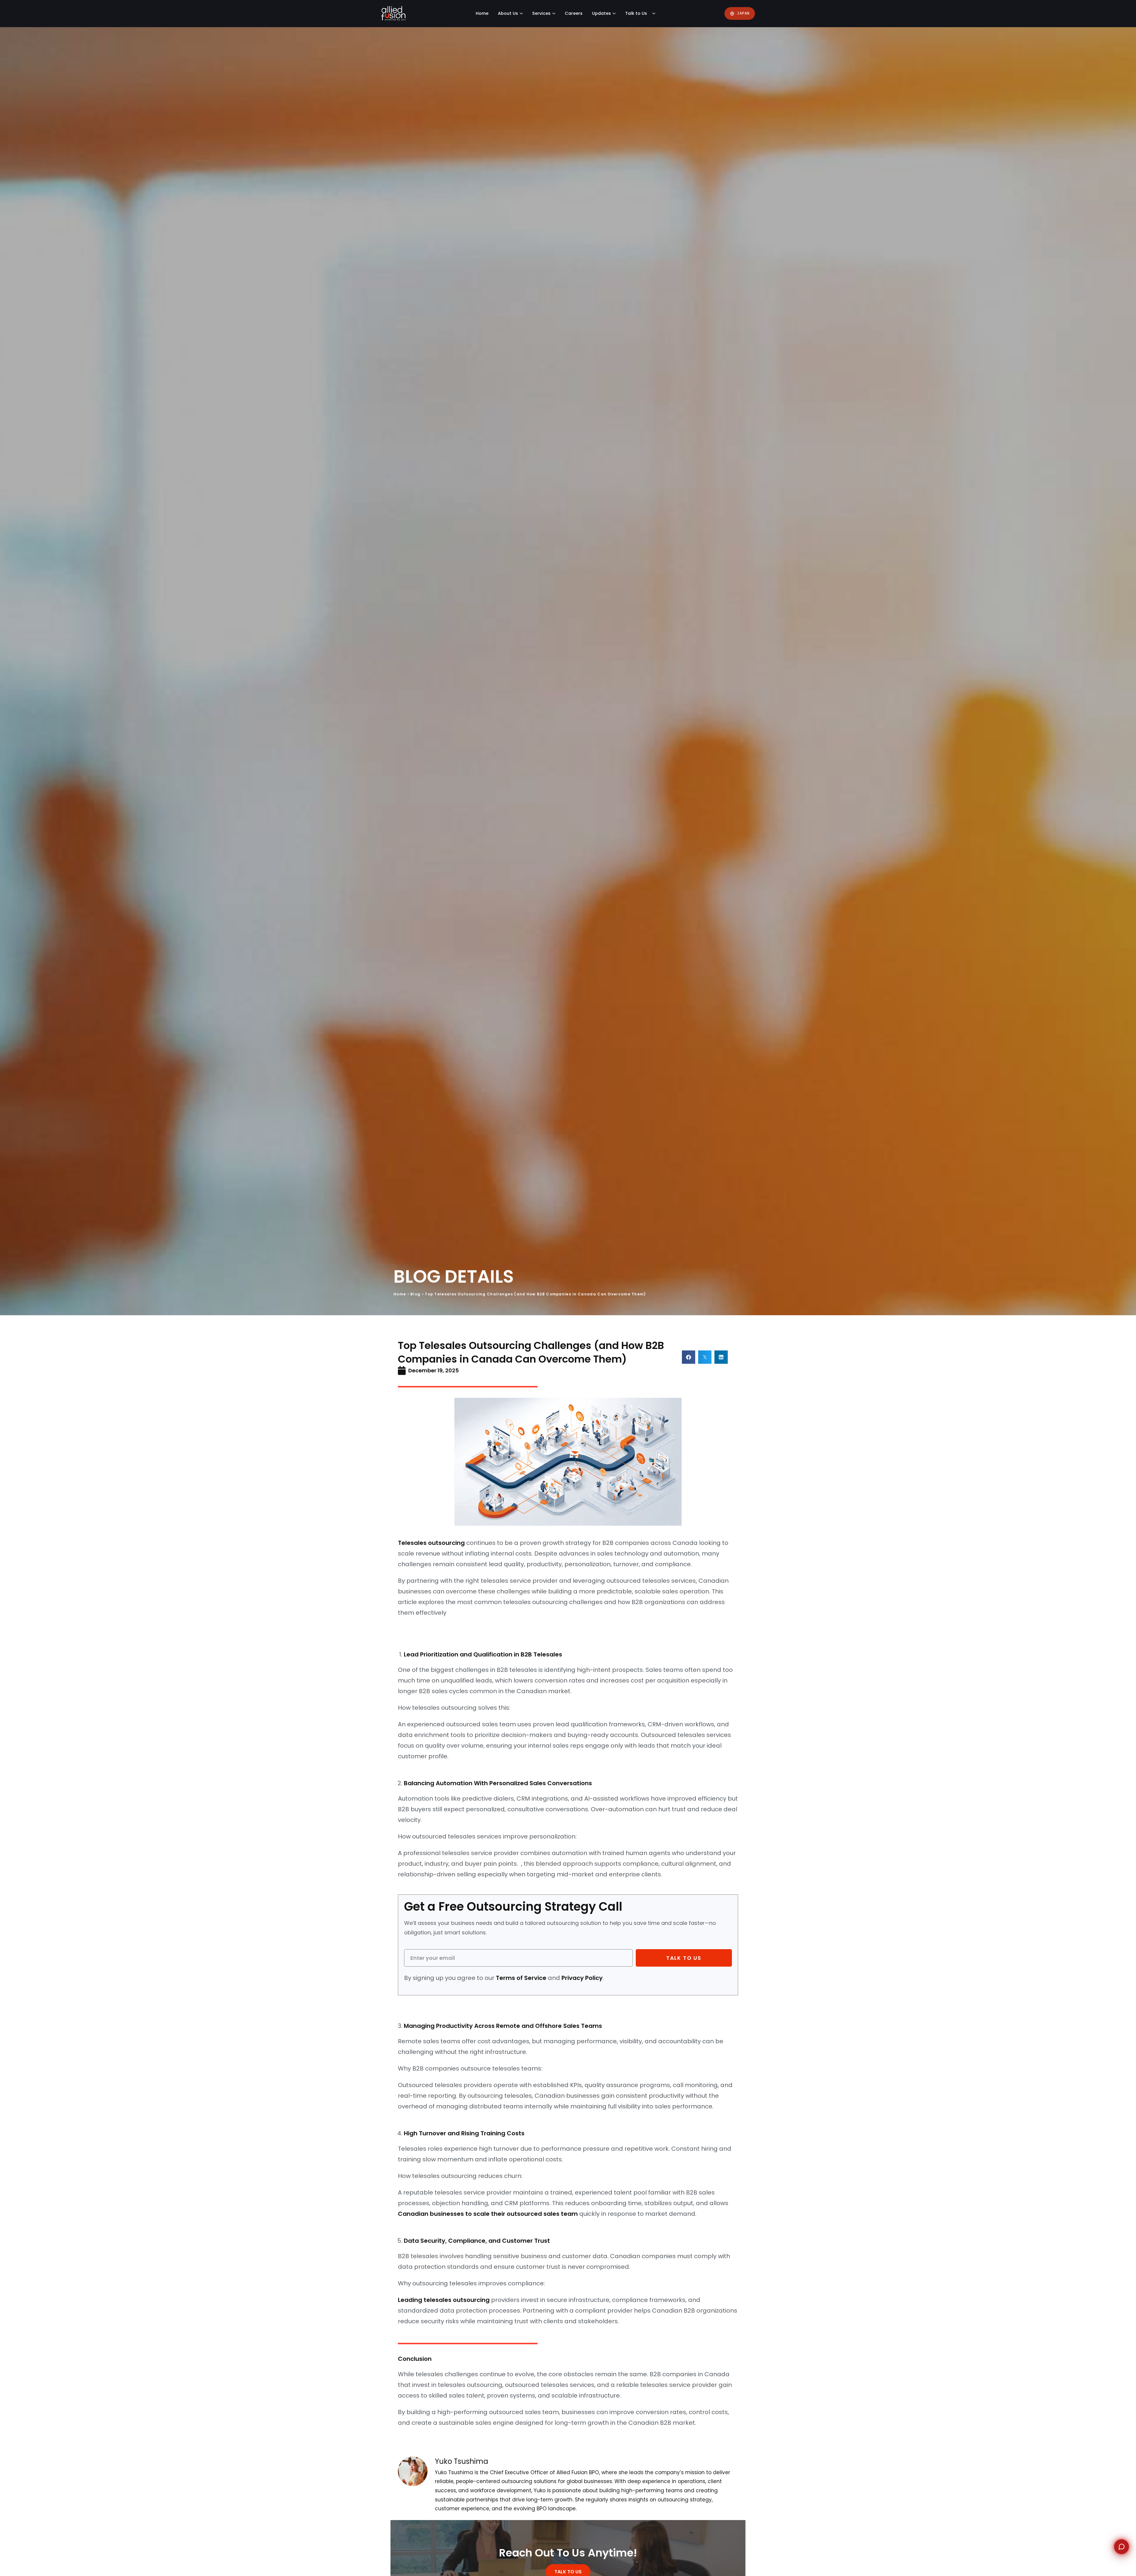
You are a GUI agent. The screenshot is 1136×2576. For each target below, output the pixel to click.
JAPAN (743, 13)
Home (482, 13)
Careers (574, 13)
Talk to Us (636, 13)
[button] (689, 1357)
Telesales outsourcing (431, 1543)
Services (541, 13)
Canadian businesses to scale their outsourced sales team (488, 2214)
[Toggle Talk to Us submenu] (655, 13)
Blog (415, 1294)
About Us (508, 13)
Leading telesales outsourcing (444, 2300)
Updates (601, 13)
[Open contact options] (1122, 2547)
